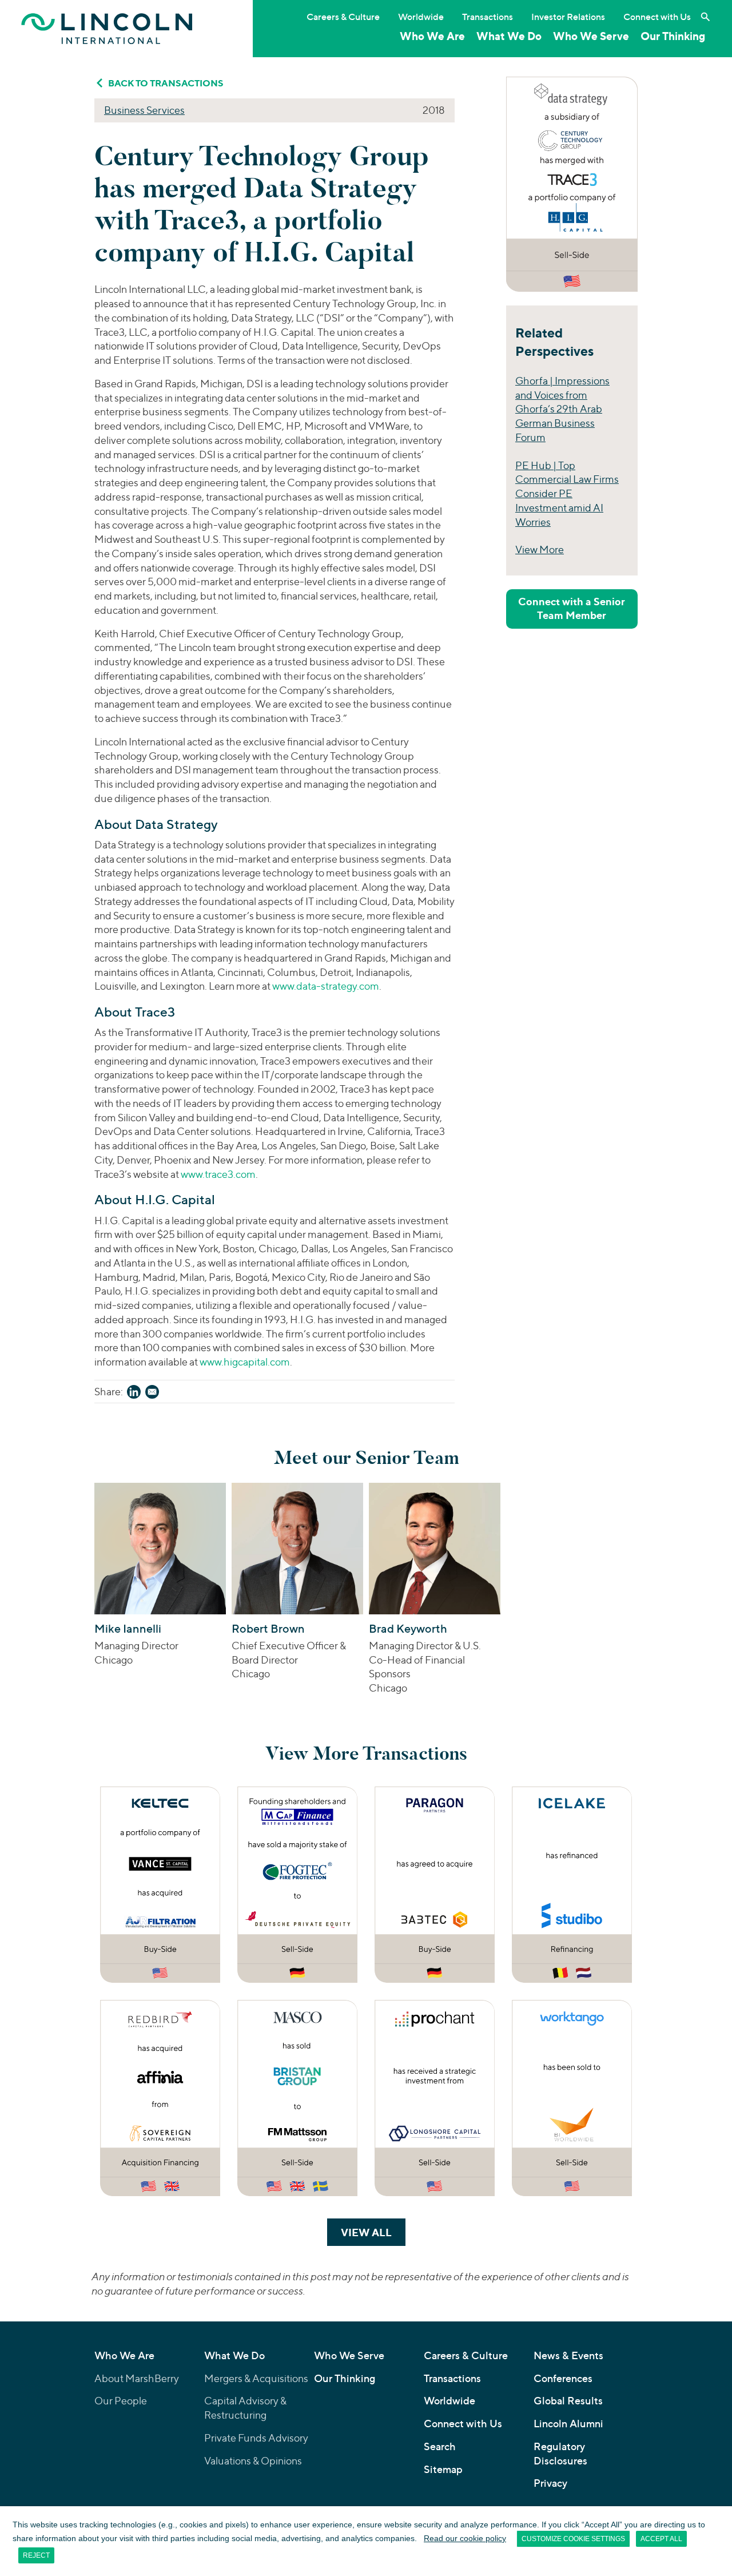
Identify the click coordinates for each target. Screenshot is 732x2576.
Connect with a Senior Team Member (572, 608)
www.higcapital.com (245, 1362)
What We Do (509, 36)
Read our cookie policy (465, 2538)
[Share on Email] (152, 1394)
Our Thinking (673, 36)
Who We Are (432, 36)
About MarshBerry (137, 2378)
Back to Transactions (166, 83)
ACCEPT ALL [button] (661, 2539)
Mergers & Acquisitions (256, 2378)
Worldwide (421, 17)
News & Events (568, 2355)
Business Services (144, 110)
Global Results (568, 2401)
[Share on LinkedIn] (134, 1394)
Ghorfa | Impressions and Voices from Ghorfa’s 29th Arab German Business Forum (562, 409)
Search (440, 2446)
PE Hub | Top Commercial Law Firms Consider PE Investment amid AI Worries (567, 494)
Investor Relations (568, 17)
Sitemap (443, 2469)
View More (540, 549)
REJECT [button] (36, 2555)
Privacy (550, 2483)
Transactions (488, 17)
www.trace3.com (218, 1174)
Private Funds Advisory (256, 2438)
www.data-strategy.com (326, 986)
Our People (121, 2401)
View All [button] (373, 2232)
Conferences (563, 2378)
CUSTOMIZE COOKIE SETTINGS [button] (573, 2539)
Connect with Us (657, 17)
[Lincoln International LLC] (107, 28)
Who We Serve (591, 36)
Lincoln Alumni (568, 2424)
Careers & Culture (343, 17)
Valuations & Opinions (253, 2461)
